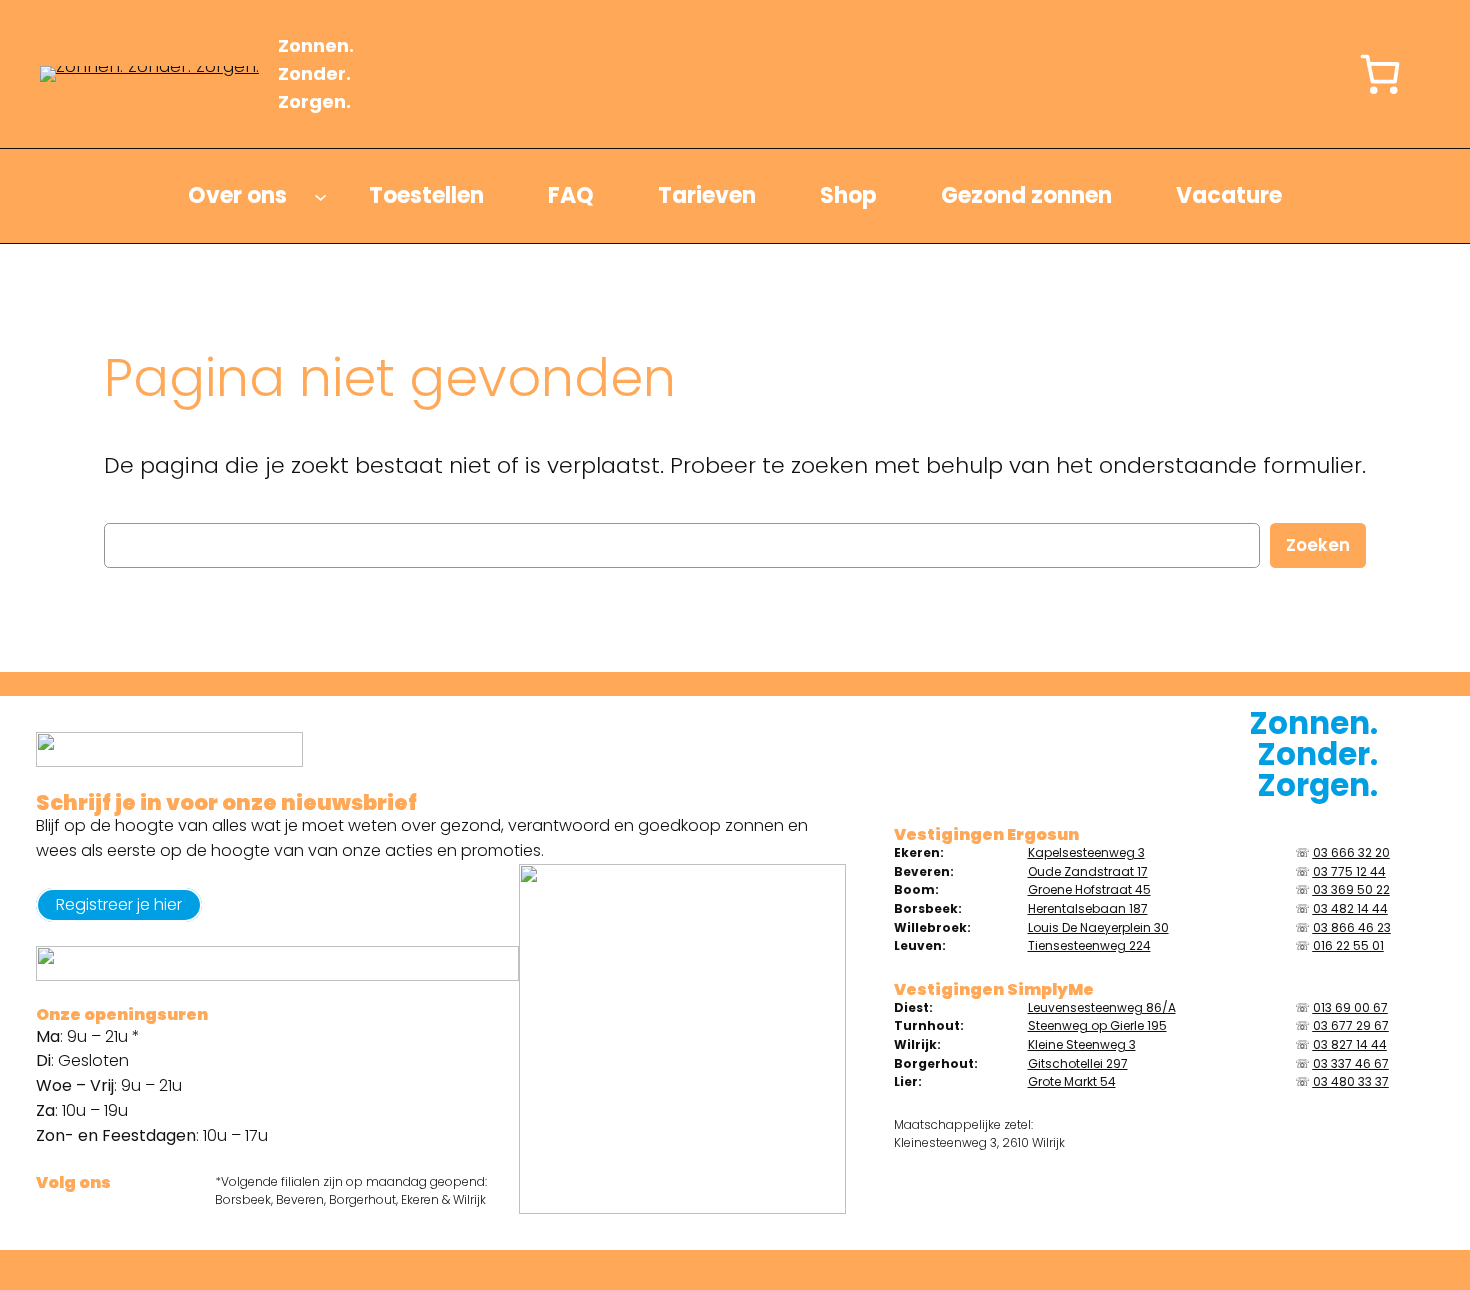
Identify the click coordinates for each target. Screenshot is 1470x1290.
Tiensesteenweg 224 (1089, 945)
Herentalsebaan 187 (1088, 908)
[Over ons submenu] (320, 196)
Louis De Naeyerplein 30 (1098, 927)
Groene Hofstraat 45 (1089, 889)
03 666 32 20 (1351, 852)
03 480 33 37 (1351, 1081)
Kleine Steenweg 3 (1082, 1044)
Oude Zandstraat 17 (1088, 871)
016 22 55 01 (1348, 945)
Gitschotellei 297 (1078, 1063)
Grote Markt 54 (1072, 1081)
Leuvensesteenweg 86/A (1102, 1007)
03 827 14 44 (1350, 1044)
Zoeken (1318, 545)
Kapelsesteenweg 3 (1086, 852)
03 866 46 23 (1352, 927)
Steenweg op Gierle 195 (1097, 1025)
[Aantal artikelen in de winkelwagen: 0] (1380, 74)
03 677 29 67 (1351, 1025)
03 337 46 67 (1351, 1063)
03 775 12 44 (1349, 871)
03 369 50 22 (1351, 889)
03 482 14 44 (1350, 908)
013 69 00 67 (1350, 1007)
